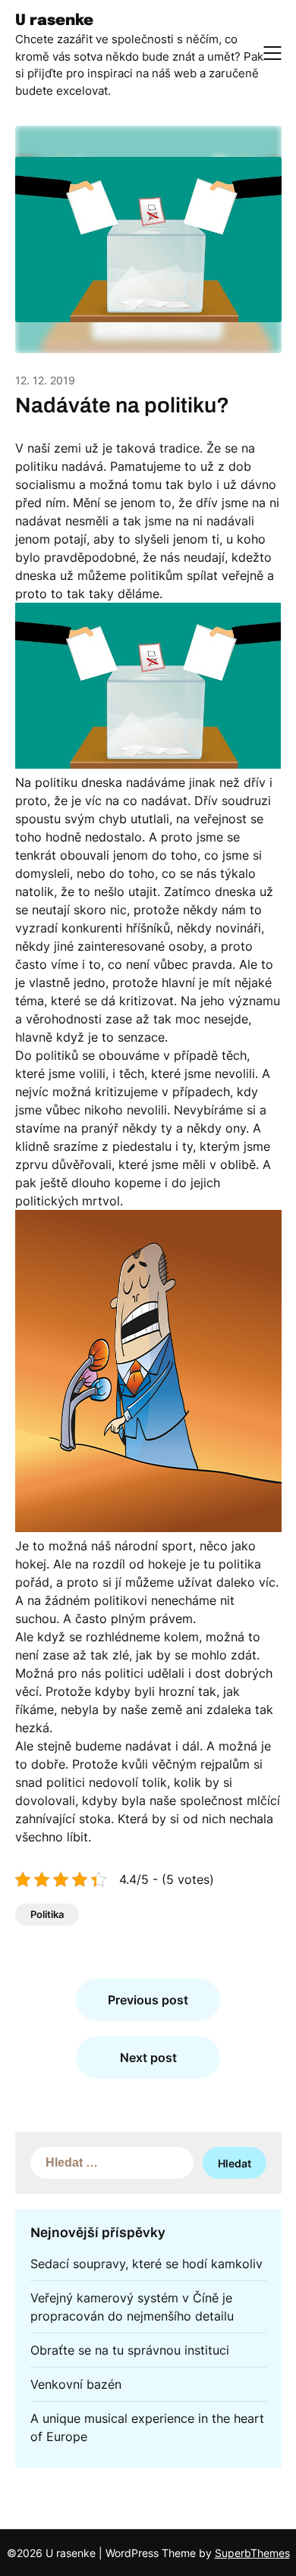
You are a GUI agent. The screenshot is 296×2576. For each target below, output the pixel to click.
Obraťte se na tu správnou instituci (130, 2350)
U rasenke (54, 21)
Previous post (148, 2000)
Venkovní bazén (76, 2384)
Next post (148, 2057)
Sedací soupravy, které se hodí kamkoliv (146, 2264)
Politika (47, 1914)
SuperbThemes (252, 2553)
